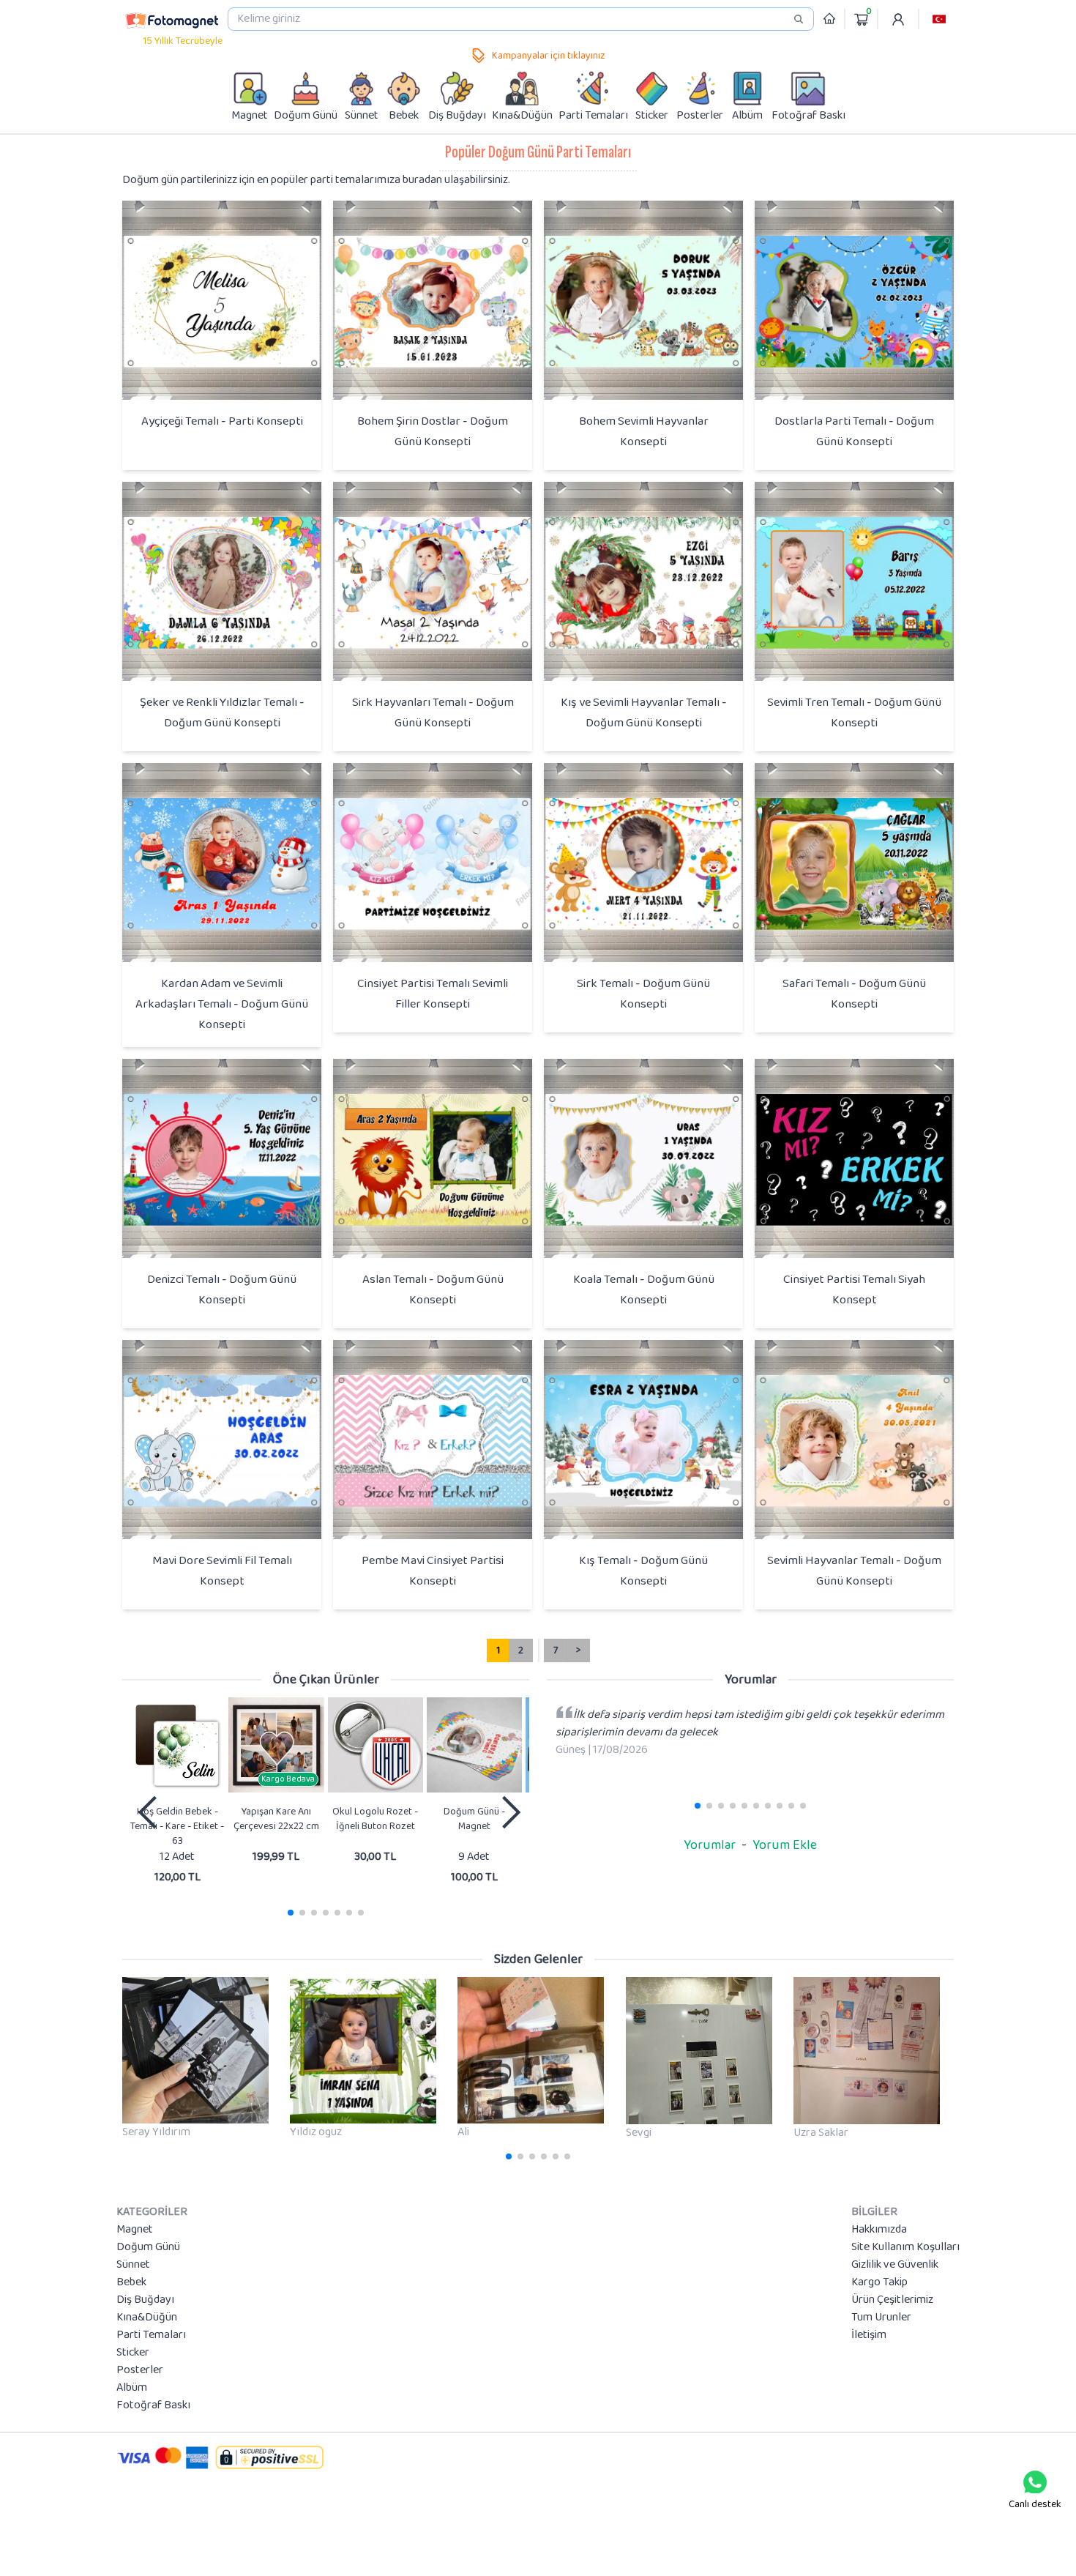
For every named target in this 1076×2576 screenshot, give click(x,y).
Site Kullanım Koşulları (905, 2247)
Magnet (135, 2230)
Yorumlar (710, 1845)
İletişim (869, 2335)
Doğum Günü (148, 2247)
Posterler (140, 2370)
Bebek (131, 2282)
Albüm (132, 2388)
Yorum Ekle (785, 1845)
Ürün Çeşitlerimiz (892, 2300)
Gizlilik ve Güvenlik (895, 2265)
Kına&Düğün (147, 2318)
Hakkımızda (879, 2230)
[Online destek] (1035, 2482)
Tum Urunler (881, 2318)
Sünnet (133, 2265)
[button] (939, 19)
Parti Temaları (151, 2335)
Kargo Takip (879, 2282)
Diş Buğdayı (145, 2300)
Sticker (133, 2353)
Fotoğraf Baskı (153, 2405)
